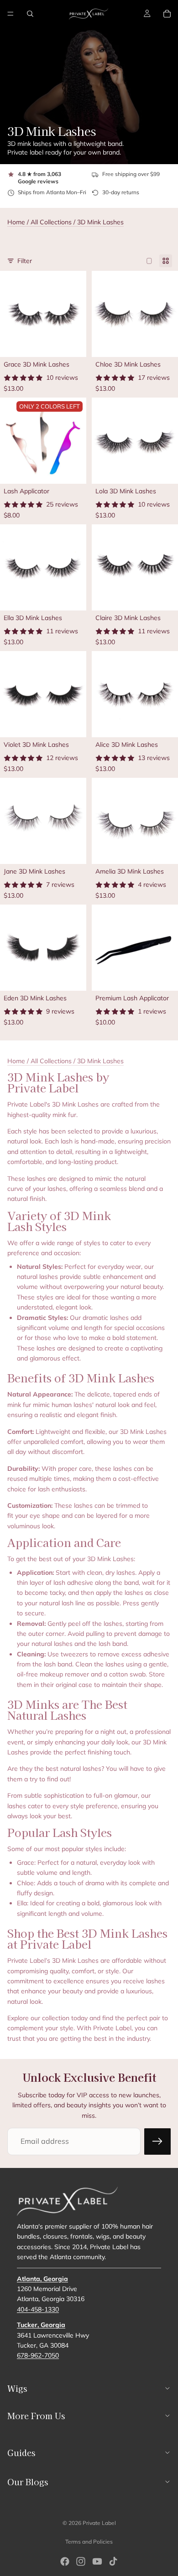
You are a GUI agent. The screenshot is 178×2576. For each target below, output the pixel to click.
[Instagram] (81, 2561)
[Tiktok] (113, 2561)
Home (16, 222)
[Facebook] (65, 2561)
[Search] (30, 14)
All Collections (51, 222)
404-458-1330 (38, 2309)
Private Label (99, 2523)
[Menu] (10, 14)
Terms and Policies (89, 2542)
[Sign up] (157, 2141)
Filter (25, 261)
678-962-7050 (38, 2355)
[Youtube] (97, 2561)
